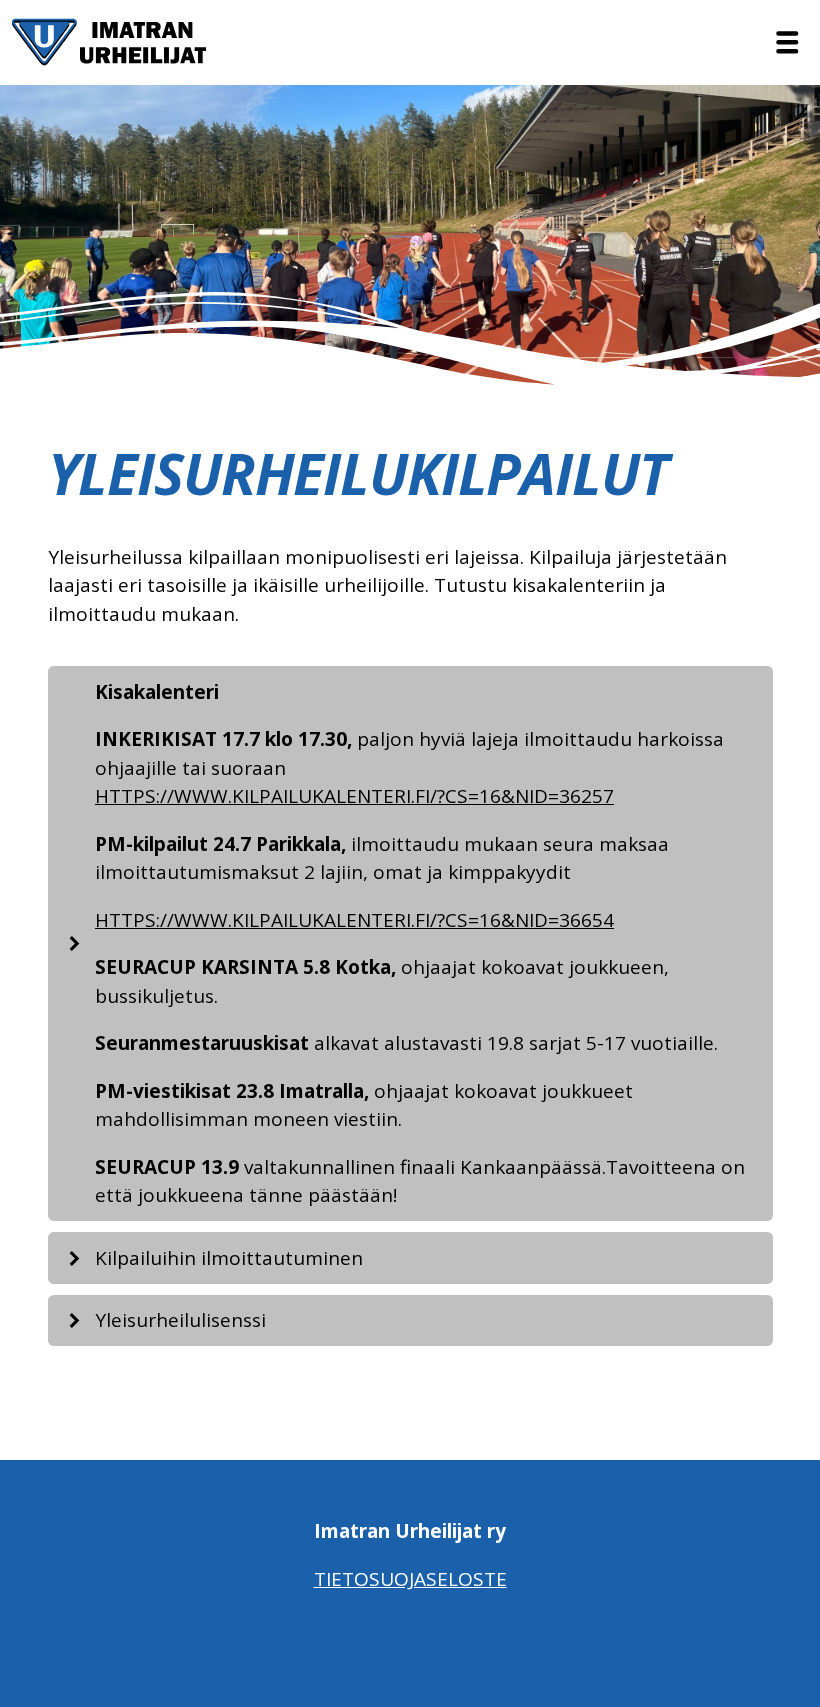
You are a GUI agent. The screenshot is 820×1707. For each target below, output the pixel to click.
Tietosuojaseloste (410, 1579)
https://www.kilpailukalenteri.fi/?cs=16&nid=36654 (354, 920)
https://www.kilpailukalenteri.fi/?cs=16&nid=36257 (354, 796)
